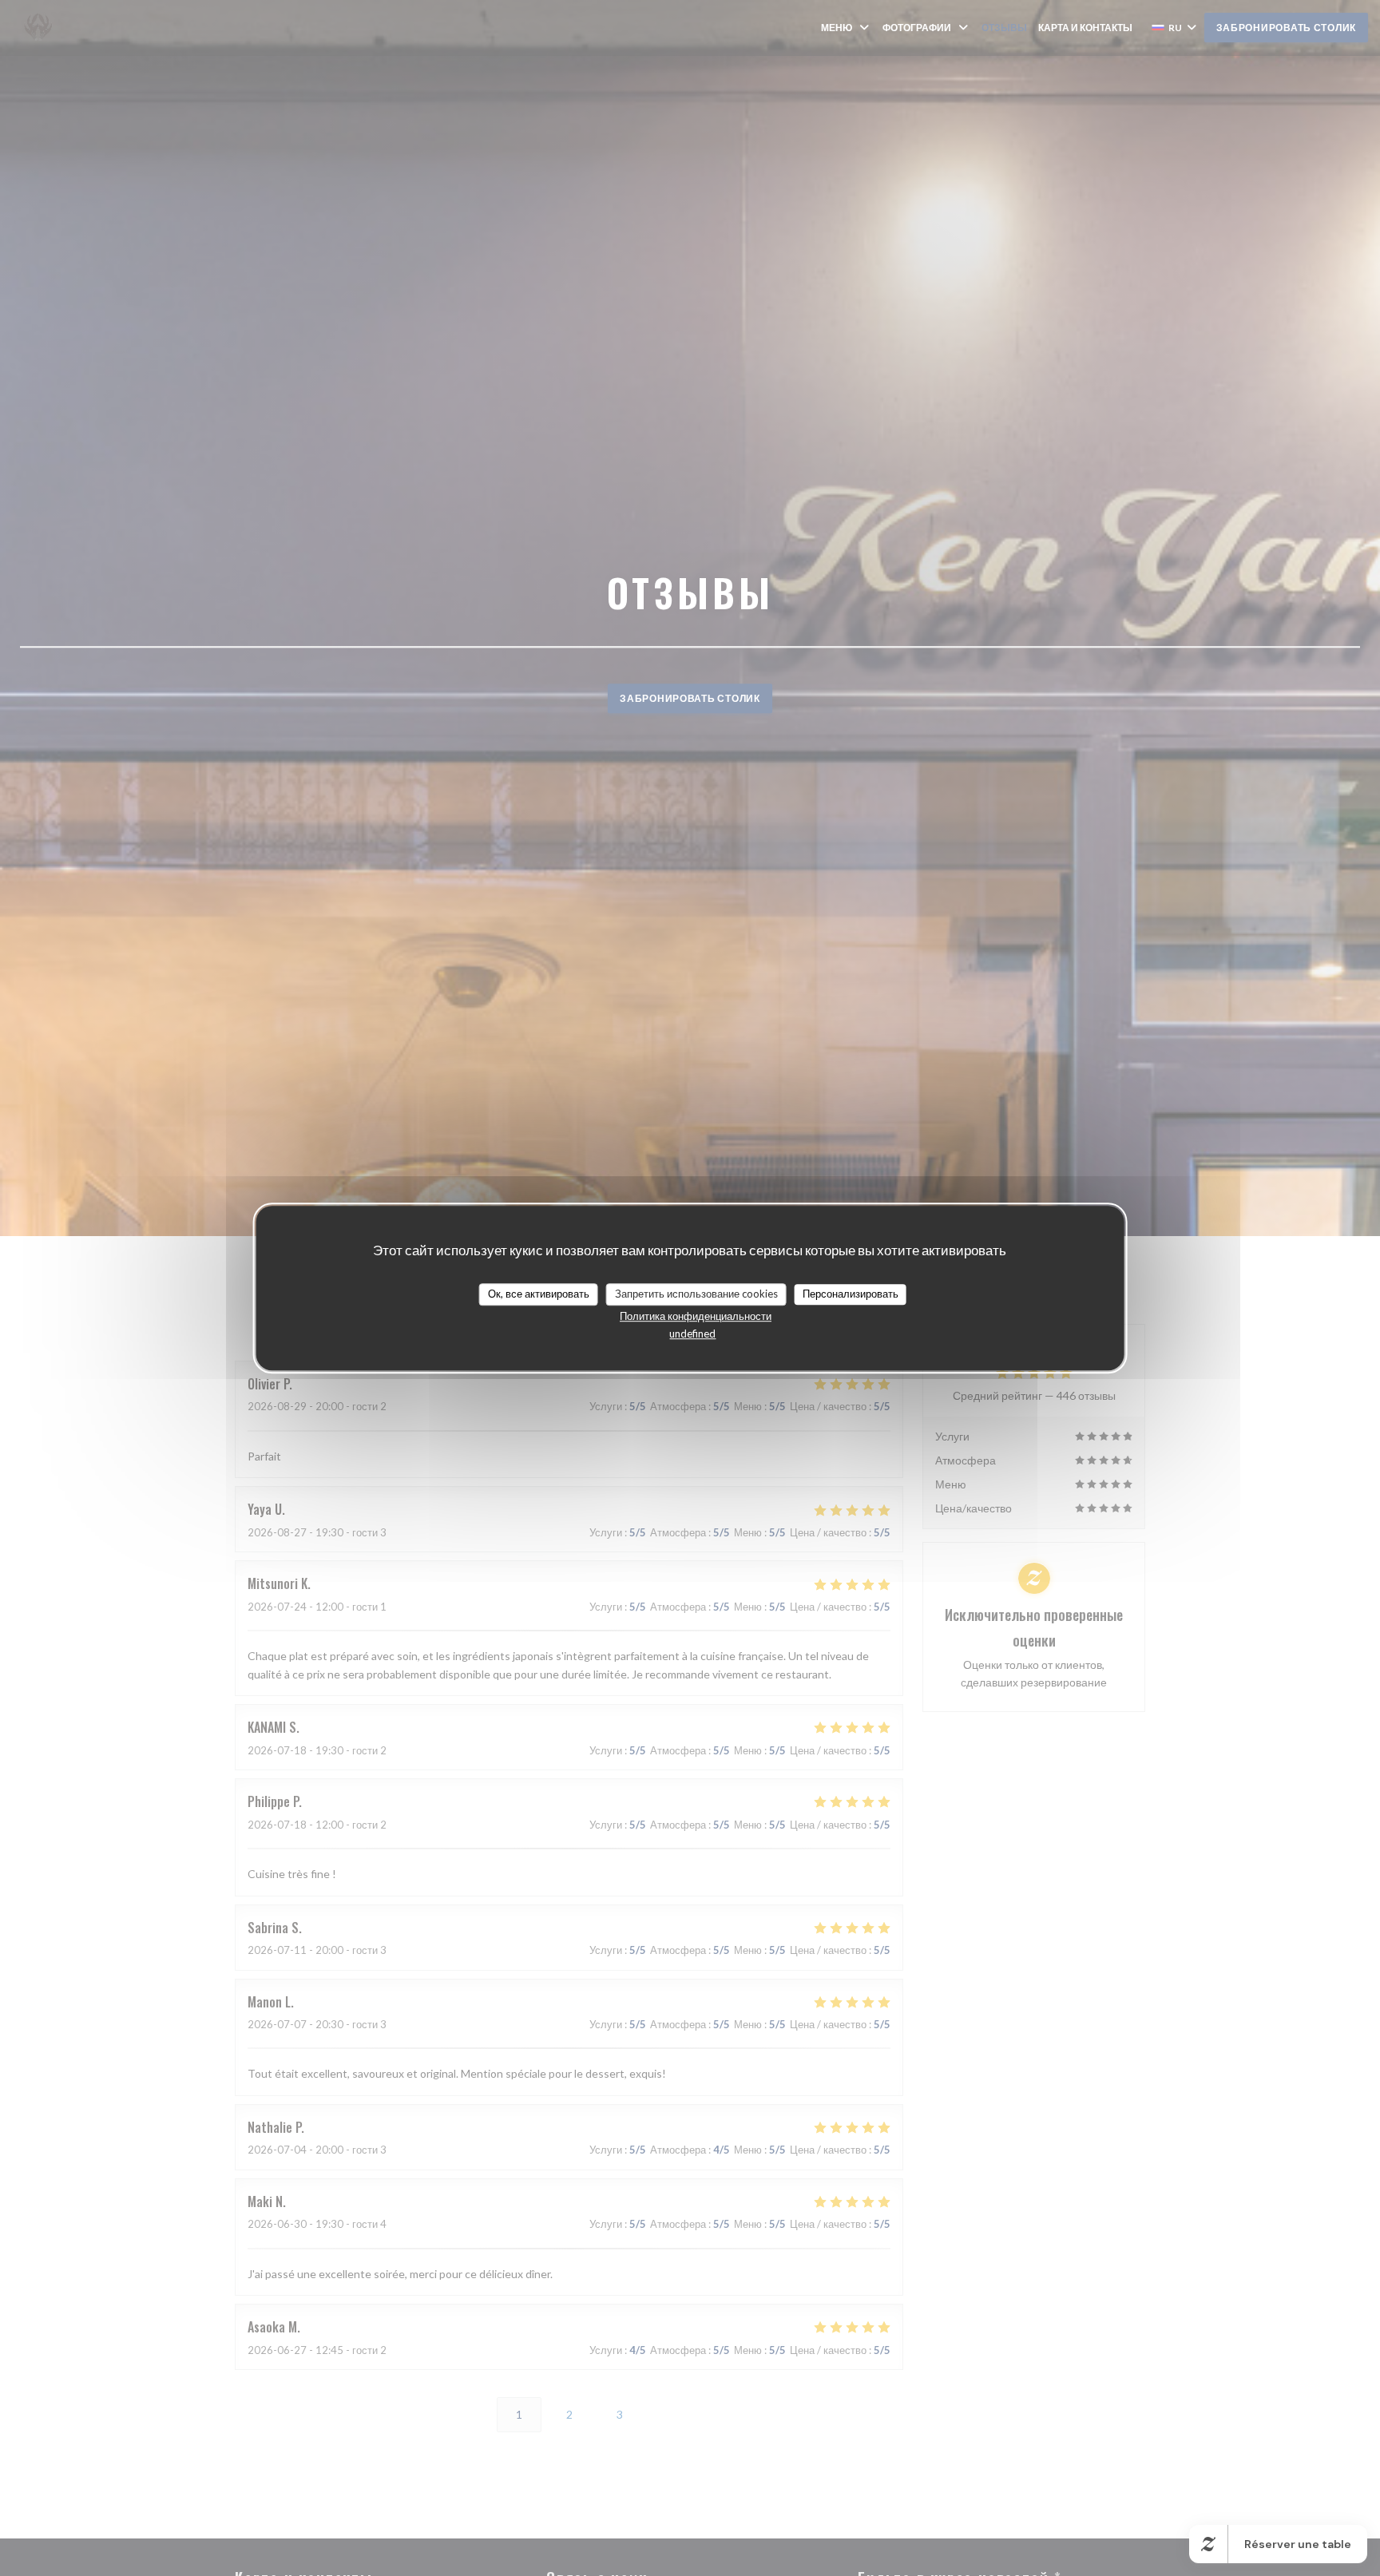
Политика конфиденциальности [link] (696, 1316)
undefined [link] (692, 1334)
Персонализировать (851, 1294)
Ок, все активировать (539, 1294)
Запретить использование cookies (696, 1294)
